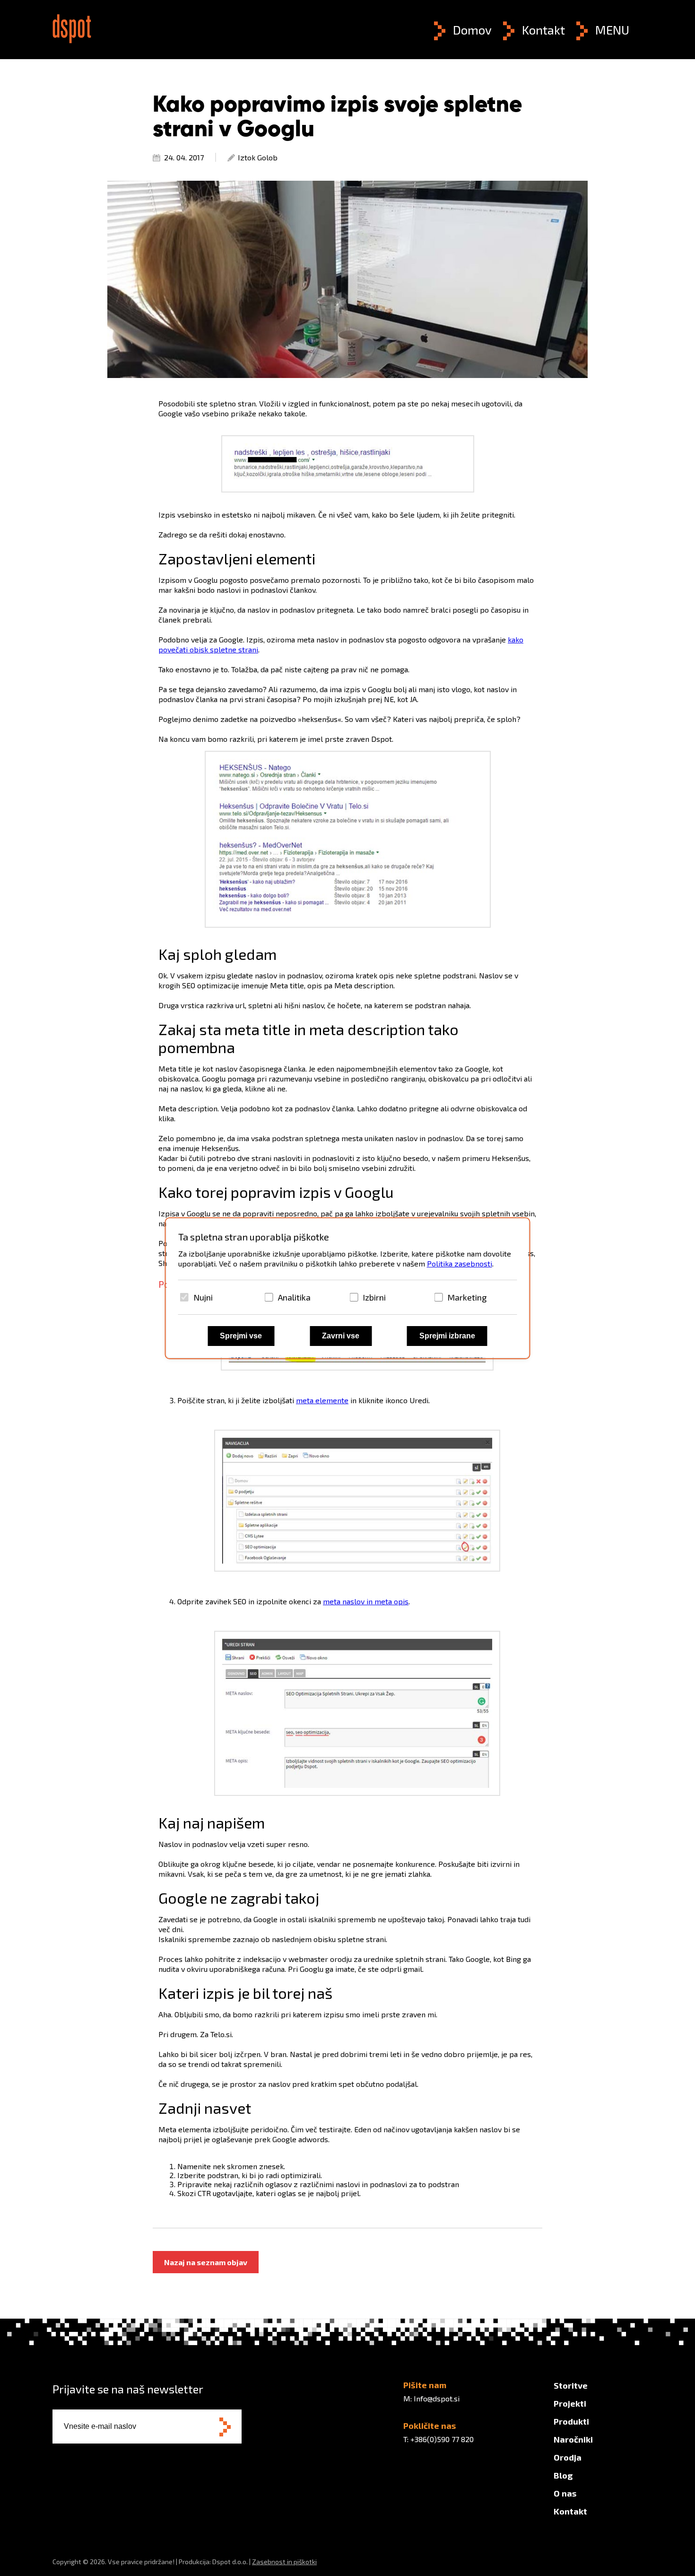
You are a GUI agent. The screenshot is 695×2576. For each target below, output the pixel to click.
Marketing (467, 1297)
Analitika (294, 1297)
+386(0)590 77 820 (442, 2439)
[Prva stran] (72, 40)
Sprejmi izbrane (447, 1336)
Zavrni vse (341, 1336)
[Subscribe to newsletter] (225, 2428)
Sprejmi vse (241, 1336)
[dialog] (348, 1288)
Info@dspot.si (437, 2398)
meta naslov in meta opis (366, 1601)
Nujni (203, 1297)
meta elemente (322, 1400)
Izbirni (374, 1297)
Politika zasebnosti (460, 1263)
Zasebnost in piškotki (284, 2562)
